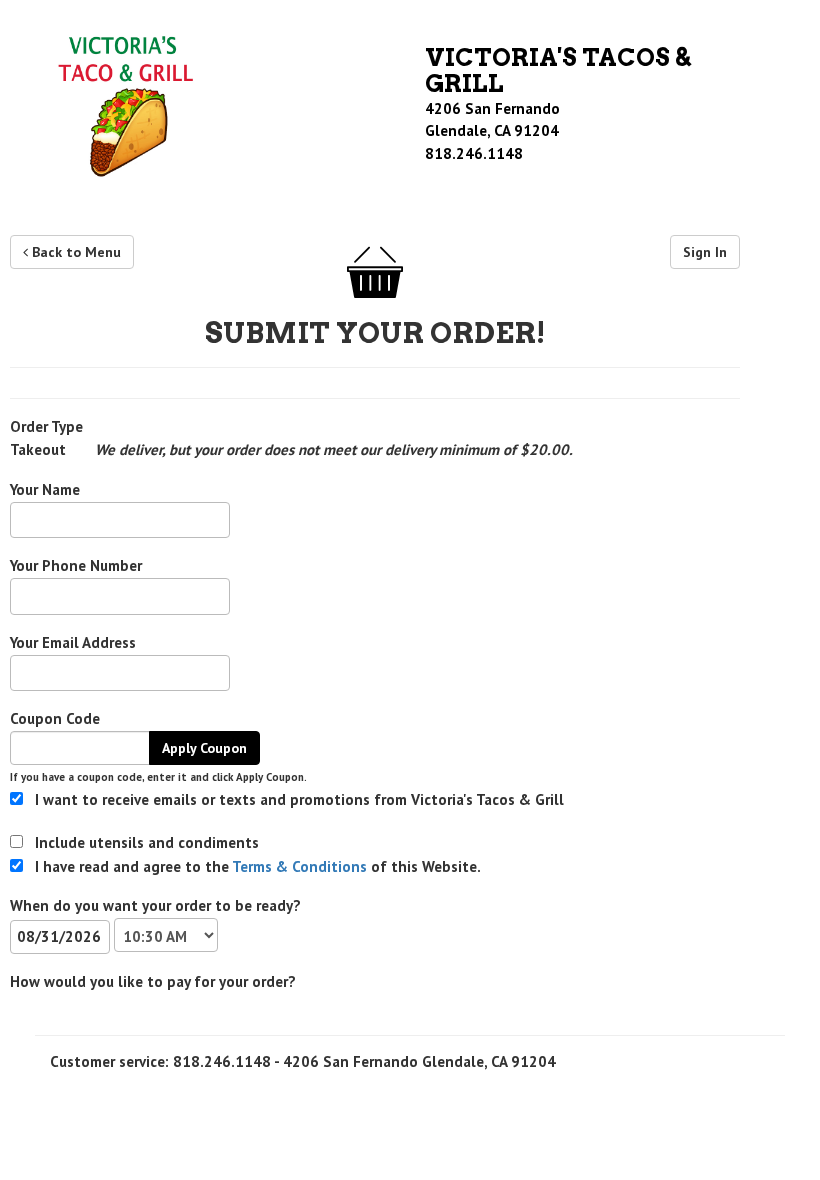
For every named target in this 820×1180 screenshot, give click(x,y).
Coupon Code (55, 718)
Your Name (45, 489)
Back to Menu (74, 252)
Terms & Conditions (298, 866)
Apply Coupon (204, 748)
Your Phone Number (76, 565)
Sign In (705, 252)
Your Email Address (73, 642)
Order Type (46, 426)
